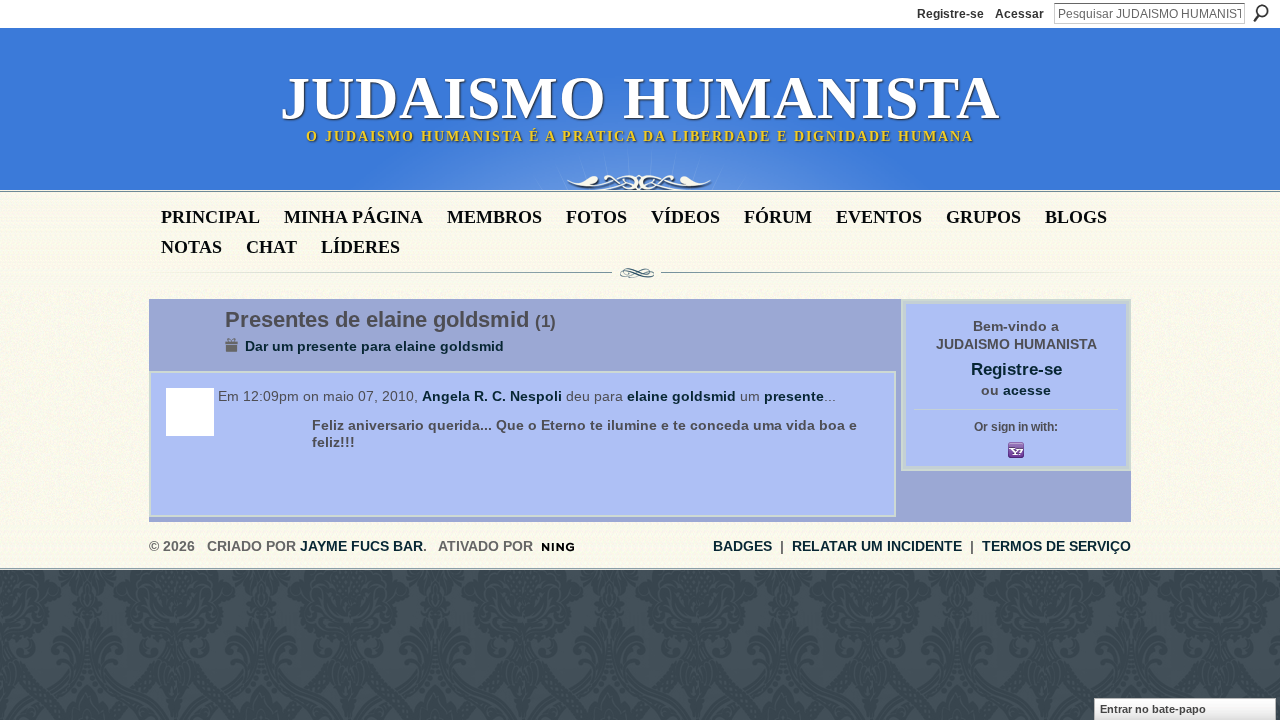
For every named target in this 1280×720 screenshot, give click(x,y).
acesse (1027, 390)
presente (794, 396)
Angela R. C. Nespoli (492, 396)
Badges (742, 546)
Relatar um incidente (877, 546)
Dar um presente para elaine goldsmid (374, 346)
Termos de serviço (1056, 546)
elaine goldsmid (681, 396)
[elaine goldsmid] (181, 362)
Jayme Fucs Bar (361, 546)
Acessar (1019, 14)
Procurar (1261, 13)
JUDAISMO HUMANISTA (640, 98)
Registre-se (950, 14)
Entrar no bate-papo (1153, 709)
